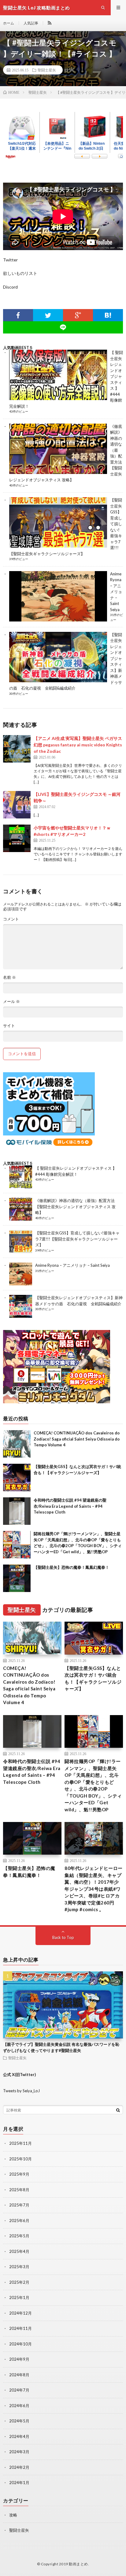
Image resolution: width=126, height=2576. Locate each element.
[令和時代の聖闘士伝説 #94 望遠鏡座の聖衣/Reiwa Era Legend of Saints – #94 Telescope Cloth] (17, 1511)
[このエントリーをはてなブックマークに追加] (108, 315)
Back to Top (63, 1937)
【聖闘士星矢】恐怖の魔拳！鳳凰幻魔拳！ (71, 1567)
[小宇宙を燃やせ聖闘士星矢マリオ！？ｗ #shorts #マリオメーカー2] (17, 838)
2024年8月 (19, 2375)
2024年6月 (19, 2406)
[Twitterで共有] (48, 315)
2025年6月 (19, 2221)
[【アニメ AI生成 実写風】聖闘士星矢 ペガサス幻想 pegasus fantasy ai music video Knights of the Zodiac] (17, 749)
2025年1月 (19, 2297)
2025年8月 (19, 2190)
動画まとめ (78, 2564)
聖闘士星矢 (47, 70)
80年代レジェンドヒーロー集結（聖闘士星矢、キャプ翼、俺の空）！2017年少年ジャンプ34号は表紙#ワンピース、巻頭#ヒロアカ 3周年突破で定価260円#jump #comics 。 (94, 1889)
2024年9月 (19, 2359)
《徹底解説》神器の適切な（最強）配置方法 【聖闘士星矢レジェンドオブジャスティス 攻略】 (75, 1206)
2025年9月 (19, 2174)
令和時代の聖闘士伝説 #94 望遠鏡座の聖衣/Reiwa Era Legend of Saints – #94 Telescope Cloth (70, 1506)
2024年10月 (20, 2344)
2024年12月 (20, 2313)
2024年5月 (19, 2421)
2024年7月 (19, 2390)
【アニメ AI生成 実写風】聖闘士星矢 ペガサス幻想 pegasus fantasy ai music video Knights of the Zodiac (78, 745)
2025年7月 (19, 2205)
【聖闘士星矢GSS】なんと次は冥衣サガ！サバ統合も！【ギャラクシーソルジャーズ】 (93, 1678)
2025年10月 (20, 2159)
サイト (9, 1026)
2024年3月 (19, 2452)
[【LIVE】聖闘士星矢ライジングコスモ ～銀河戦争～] (17, 805)
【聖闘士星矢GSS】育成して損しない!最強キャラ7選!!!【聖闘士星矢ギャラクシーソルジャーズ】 (77, 1239)
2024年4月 (19, 2436)
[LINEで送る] (63, 327)
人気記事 (31, 23)
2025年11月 (20, 2143)
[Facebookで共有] (18, 315)
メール (11, 1002)
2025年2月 (19, 2282)
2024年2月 (19, 2467)
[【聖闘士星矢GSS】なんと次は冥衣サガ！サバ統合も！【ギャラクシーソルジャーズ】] (17, 1477)
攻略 (13, 2515)
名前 (9, 977)
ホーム (9, 23)
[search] (118, 2110)
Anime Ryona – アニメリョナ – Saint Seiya (116, 592)
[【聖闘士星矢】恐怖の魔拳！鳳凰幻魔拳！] (17, 1578)
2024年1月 (19, 2483)
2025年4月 (19, 2251)
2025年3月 (19, 2267)
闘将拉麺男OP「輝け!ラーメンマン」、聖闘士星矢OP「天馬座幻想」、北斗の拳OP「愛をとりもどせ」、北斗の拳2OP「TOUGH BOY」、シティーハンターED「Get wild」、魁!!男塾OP (93, 1785)
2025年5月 (19, 2236)
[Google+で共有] (78, 315)
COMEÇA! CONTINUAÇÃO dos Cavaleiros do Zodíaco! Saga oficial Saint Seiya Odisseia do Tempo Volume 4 (77, 1439)
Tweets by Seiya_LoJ (21, 2091)
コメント (11, 919)
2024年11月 (20, 2328)
